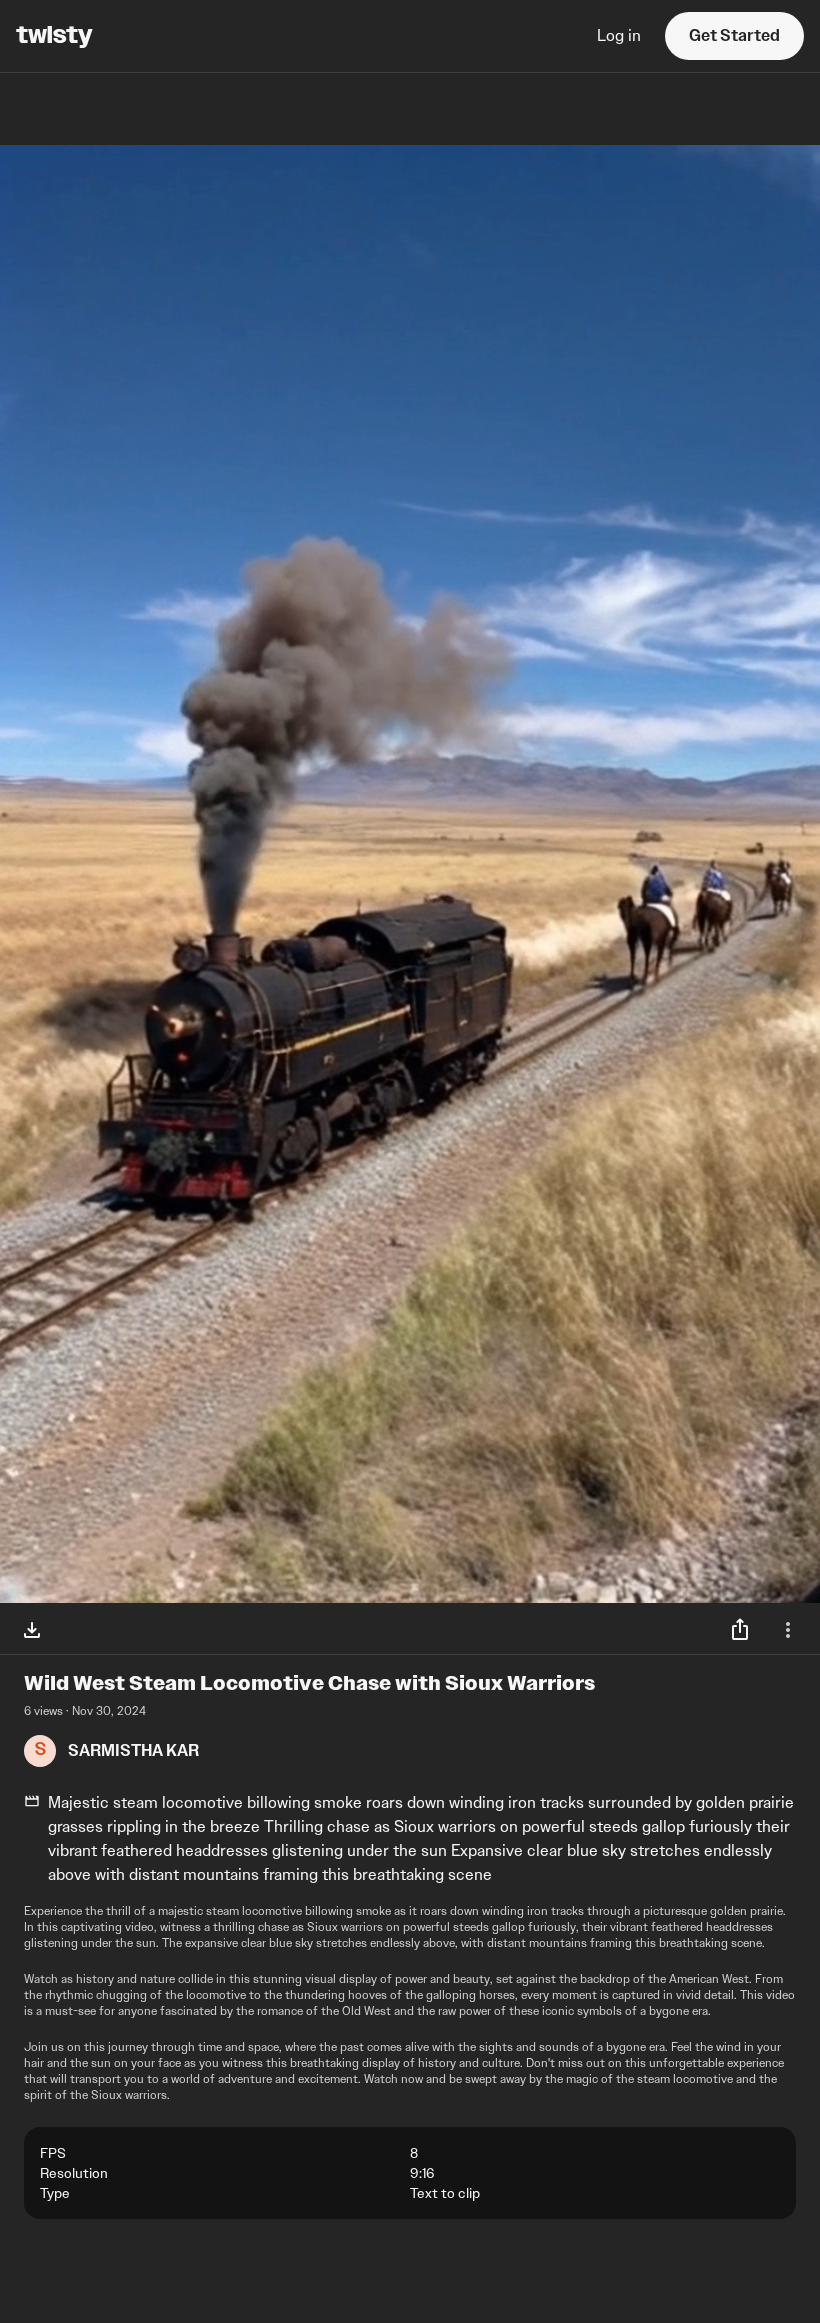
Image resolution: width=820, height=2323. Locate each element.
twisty (54, 36)
